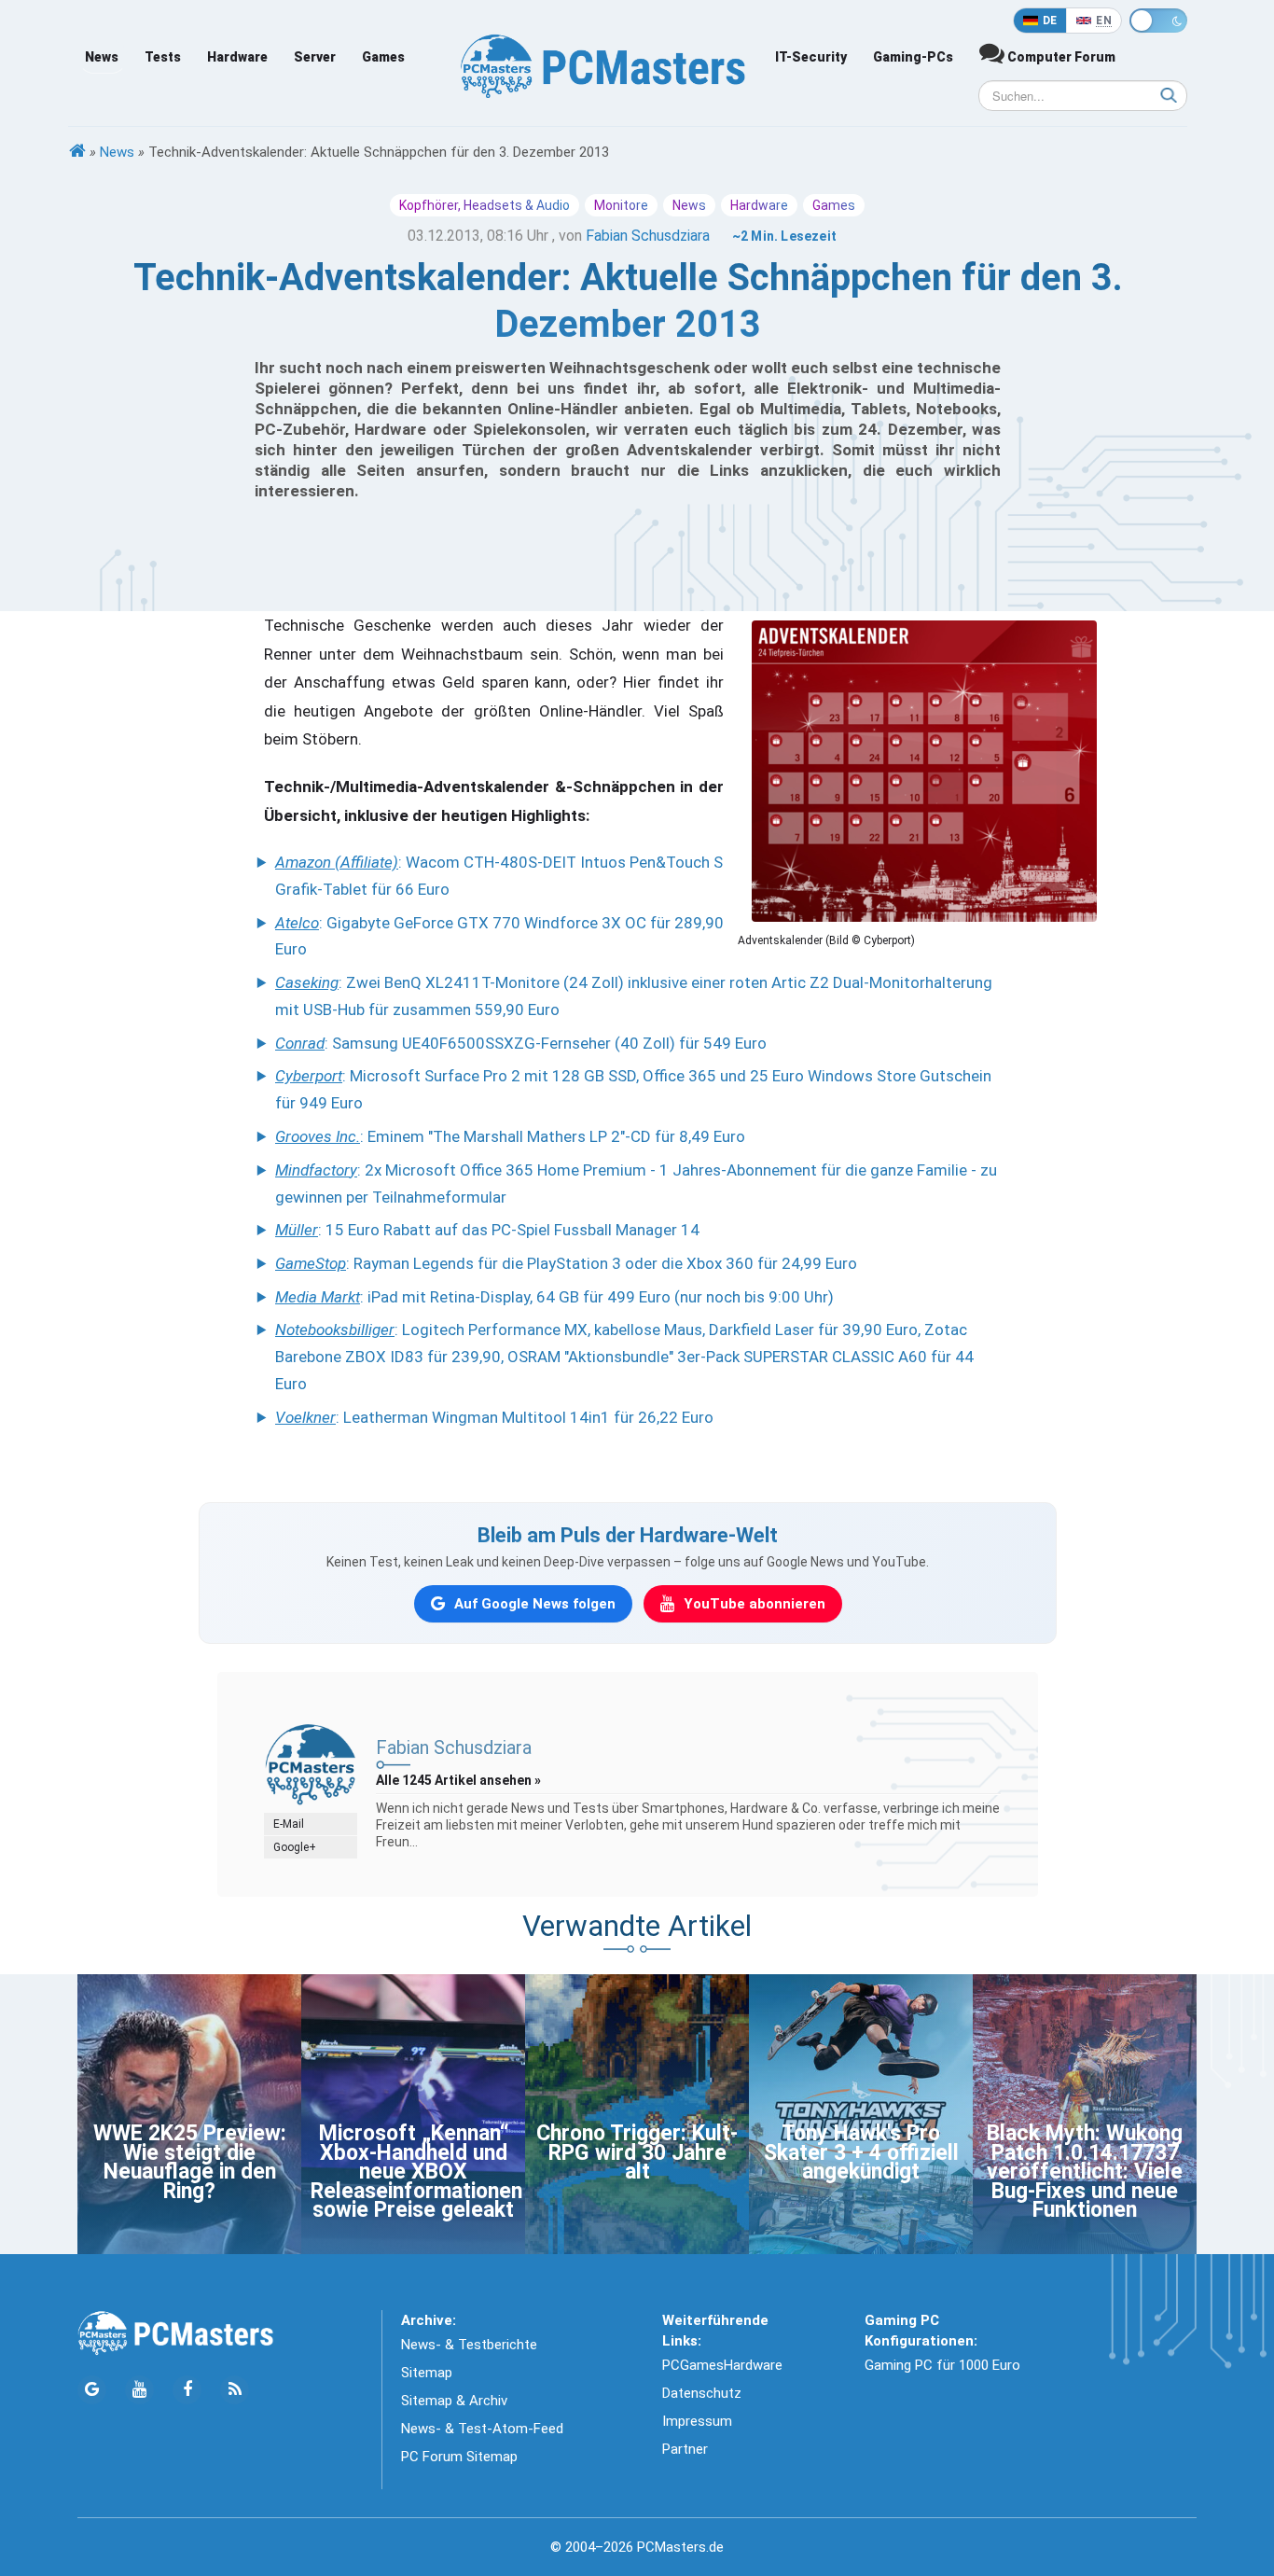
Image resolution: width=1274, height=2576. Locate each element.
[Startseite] (77, 152)
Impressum (697, 2421)
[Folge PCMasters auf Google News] (92, 2390)
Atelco (297, 923)
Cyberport (309, 1076)
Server (315, 57)
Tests (163, 57)
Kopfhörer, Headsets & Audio (485, 205)
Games (383, 57)
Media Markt (318, 1297)
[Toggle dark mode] (1158, 21)
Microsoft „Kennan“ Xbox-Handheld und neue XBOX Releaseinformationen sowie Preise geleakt (416, 2172)
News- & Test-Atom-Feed (482, 2429)
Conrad (300, 1043)
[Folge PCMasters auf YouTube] (139, 2390)
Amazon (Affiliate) (337, 862)
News (102, 57)
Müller (297, 1230)
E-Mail (289, 1824)
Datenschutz (702, 2393)
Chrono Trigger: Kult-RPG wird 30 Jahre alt (637, 2152)
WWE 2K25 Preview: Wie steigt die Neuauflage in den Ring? (190, 2162)
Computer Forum (1060, 57)
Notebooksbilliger (335, 1330)
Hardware (237, 57)
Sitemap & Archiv (454, 2401)
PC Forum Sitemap (459, 2457)
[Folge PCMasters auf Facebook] (187, 2390)
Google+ (295, 1847)
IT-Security (811, 57)
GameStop (311, 1263)
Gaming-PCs (913, 57)
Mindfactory (316, 1170)
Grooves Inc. (318, 1136)
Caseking (307, 982)
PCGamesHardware (722, 2365)
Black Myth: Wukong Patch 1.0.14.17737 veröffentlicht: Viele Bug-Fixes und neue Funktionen (1085, 2172)
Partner (685, 2449)
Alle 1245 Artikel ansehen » (458, 1780)
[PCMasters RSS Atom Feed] (235, 2390)
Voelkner (305, 1417)
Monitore (621, 205)
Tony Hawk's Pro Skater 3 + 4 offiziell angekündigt (861, 2152)
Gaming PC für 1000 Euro (942, 2365)
